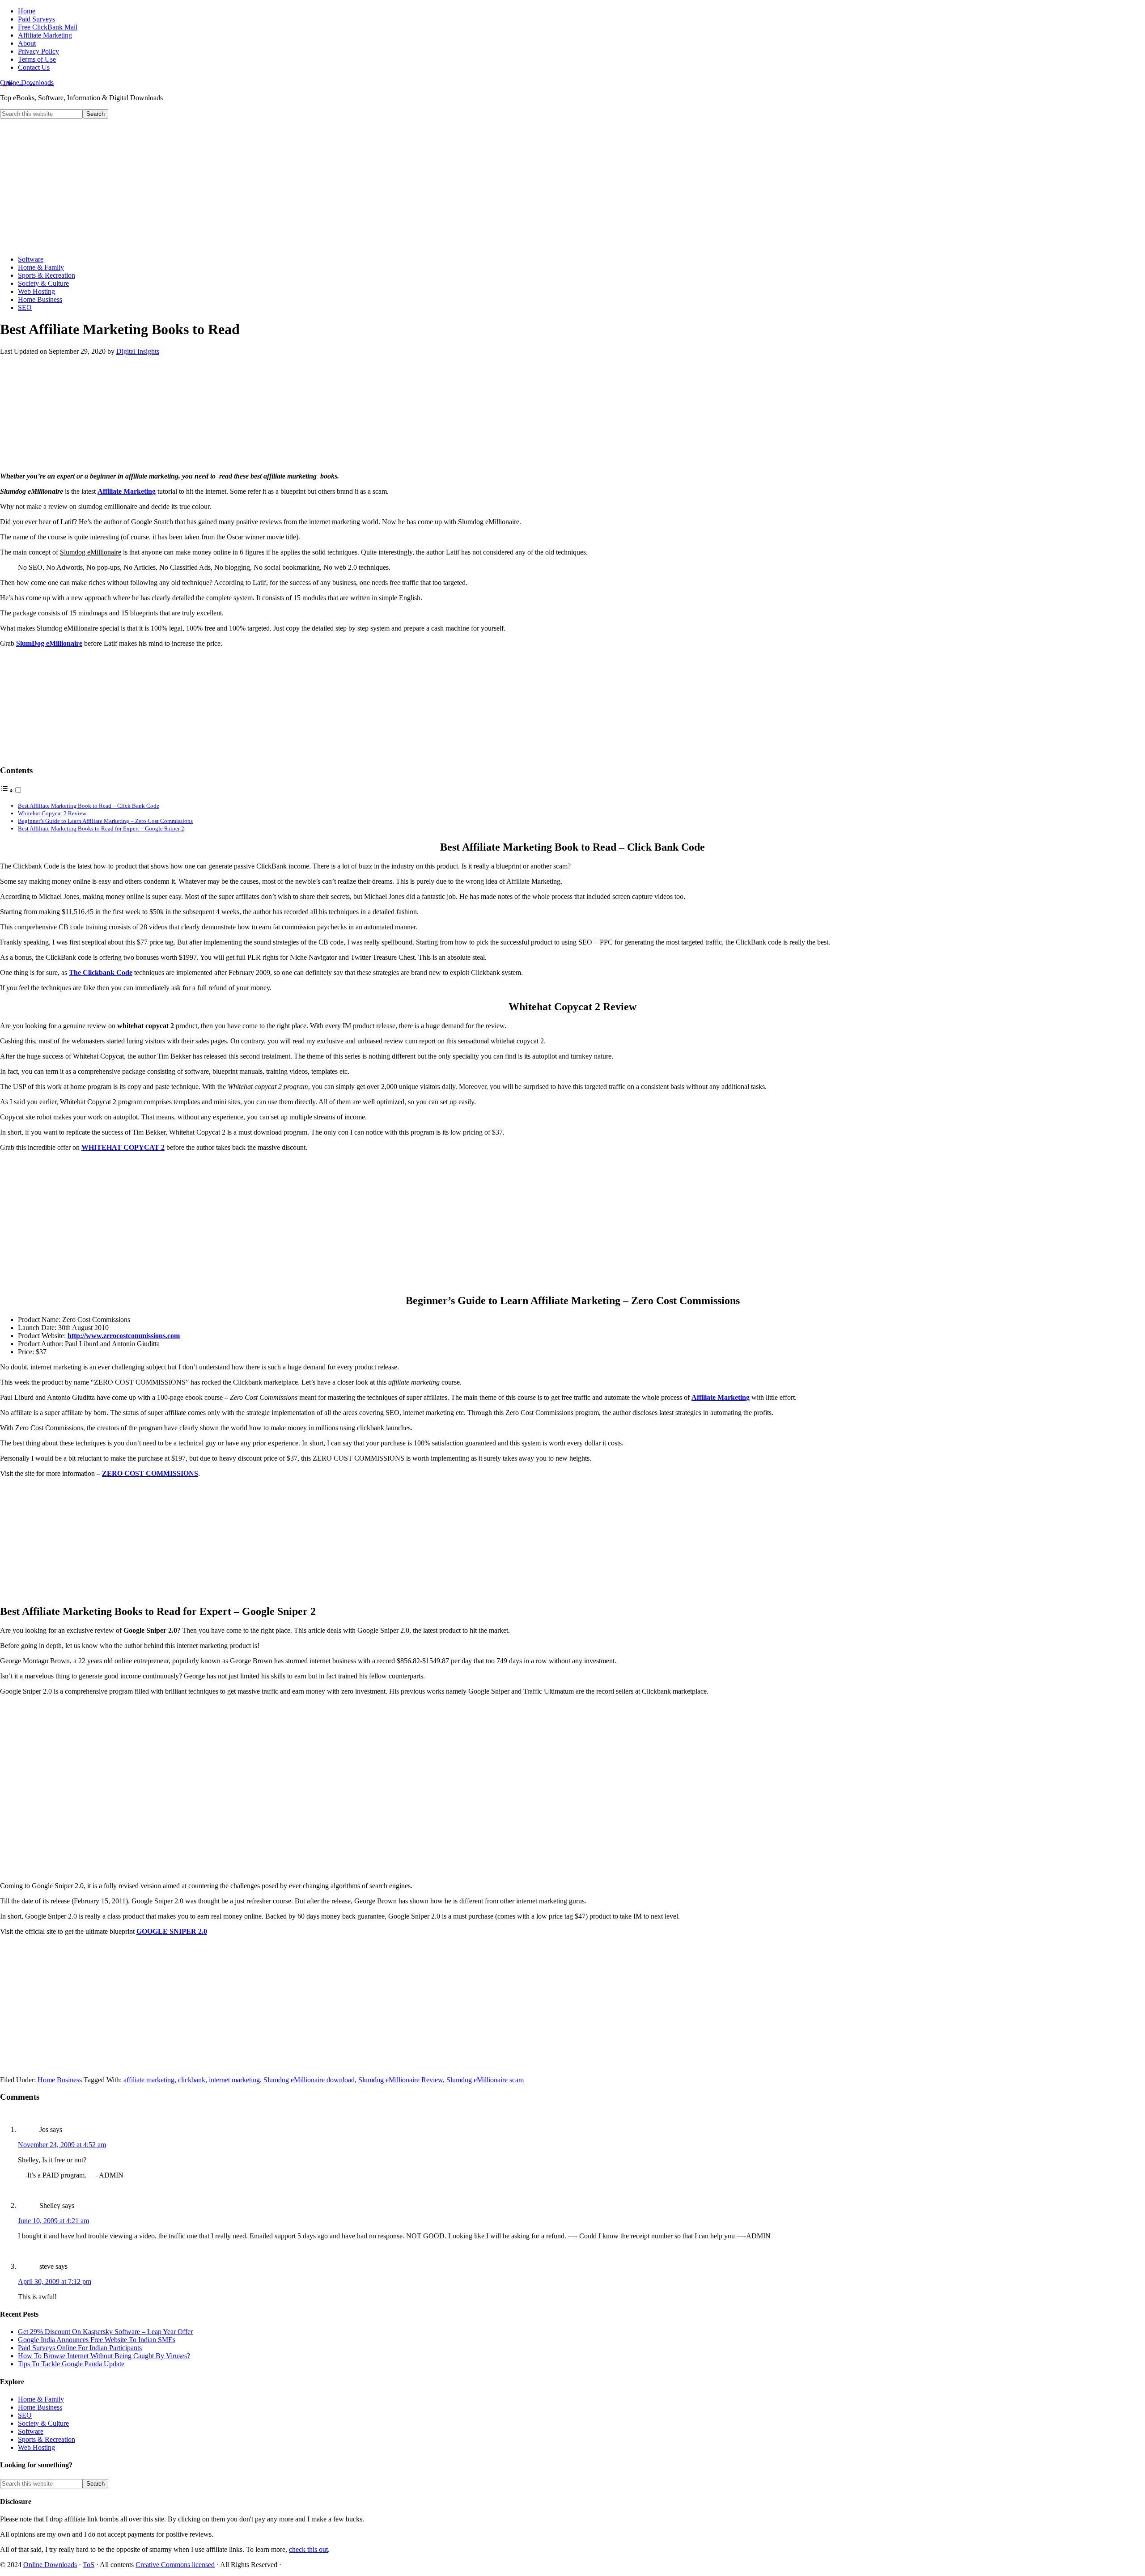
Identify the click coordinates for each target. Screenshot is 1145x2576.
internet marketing (234, 2080)
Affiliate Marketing (127, 491)
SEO (25, 2415)
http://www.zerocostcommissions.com (124, 1336)
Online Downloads (27, 83)
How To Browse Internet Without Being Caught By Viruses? (104, 2356)
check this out (308, 2549)
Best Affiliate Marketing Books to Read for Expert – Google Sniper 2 (101, 828)
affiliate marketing (149, 2080)
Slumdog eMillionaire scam (485, 2080)
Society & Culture (43, 2423)
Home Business (60, 2080)
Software (31, 2431)
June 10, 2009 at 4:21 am (53, 2221)
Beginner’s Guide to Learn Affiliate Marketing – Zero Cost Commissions (105, 821)
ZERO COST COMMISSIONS (150, 1473)
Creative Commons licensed (175, 2565)
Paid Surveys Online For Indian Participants (80, 2348)
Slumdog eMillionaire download (309, 2080)
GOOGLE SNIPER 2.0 (172, 1931)
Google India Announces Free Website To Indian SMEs (97, 2340)
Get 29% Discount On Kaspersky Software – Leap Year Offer (105, 2332)
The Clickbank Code (101, 972)
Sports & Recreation (47, 2439)
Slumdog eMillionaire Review (401, 2080)
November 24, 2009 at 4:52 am (62, 2145)
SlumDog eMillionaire (49, 643)
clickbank (192, 2080)
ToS (89, 2565)
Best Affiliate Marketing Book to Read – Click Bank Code (89, 806)
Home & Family (41, 2399)
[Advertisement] (572, 186)
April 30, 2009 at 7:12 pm (55, 2282)
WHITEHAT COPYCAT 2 (123, 1147)
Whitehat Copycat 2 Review (52, 813)
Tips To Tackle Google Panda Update (71, 2364)
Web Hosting (36, 2447)
